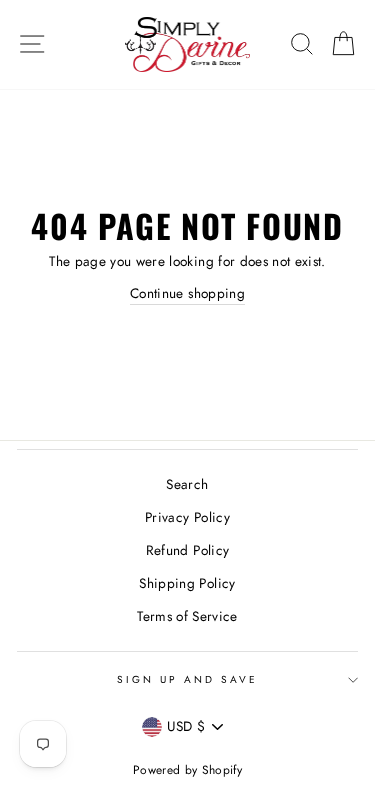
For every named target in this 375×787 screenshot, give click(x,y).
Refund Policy (187, 550)
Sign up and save (188, 679)
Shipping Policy (187, 583)
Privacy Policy (187, 517)
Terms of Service (187, 616)
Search (187, 484)
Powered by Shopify (187, 770)
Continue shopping (187, 293)
